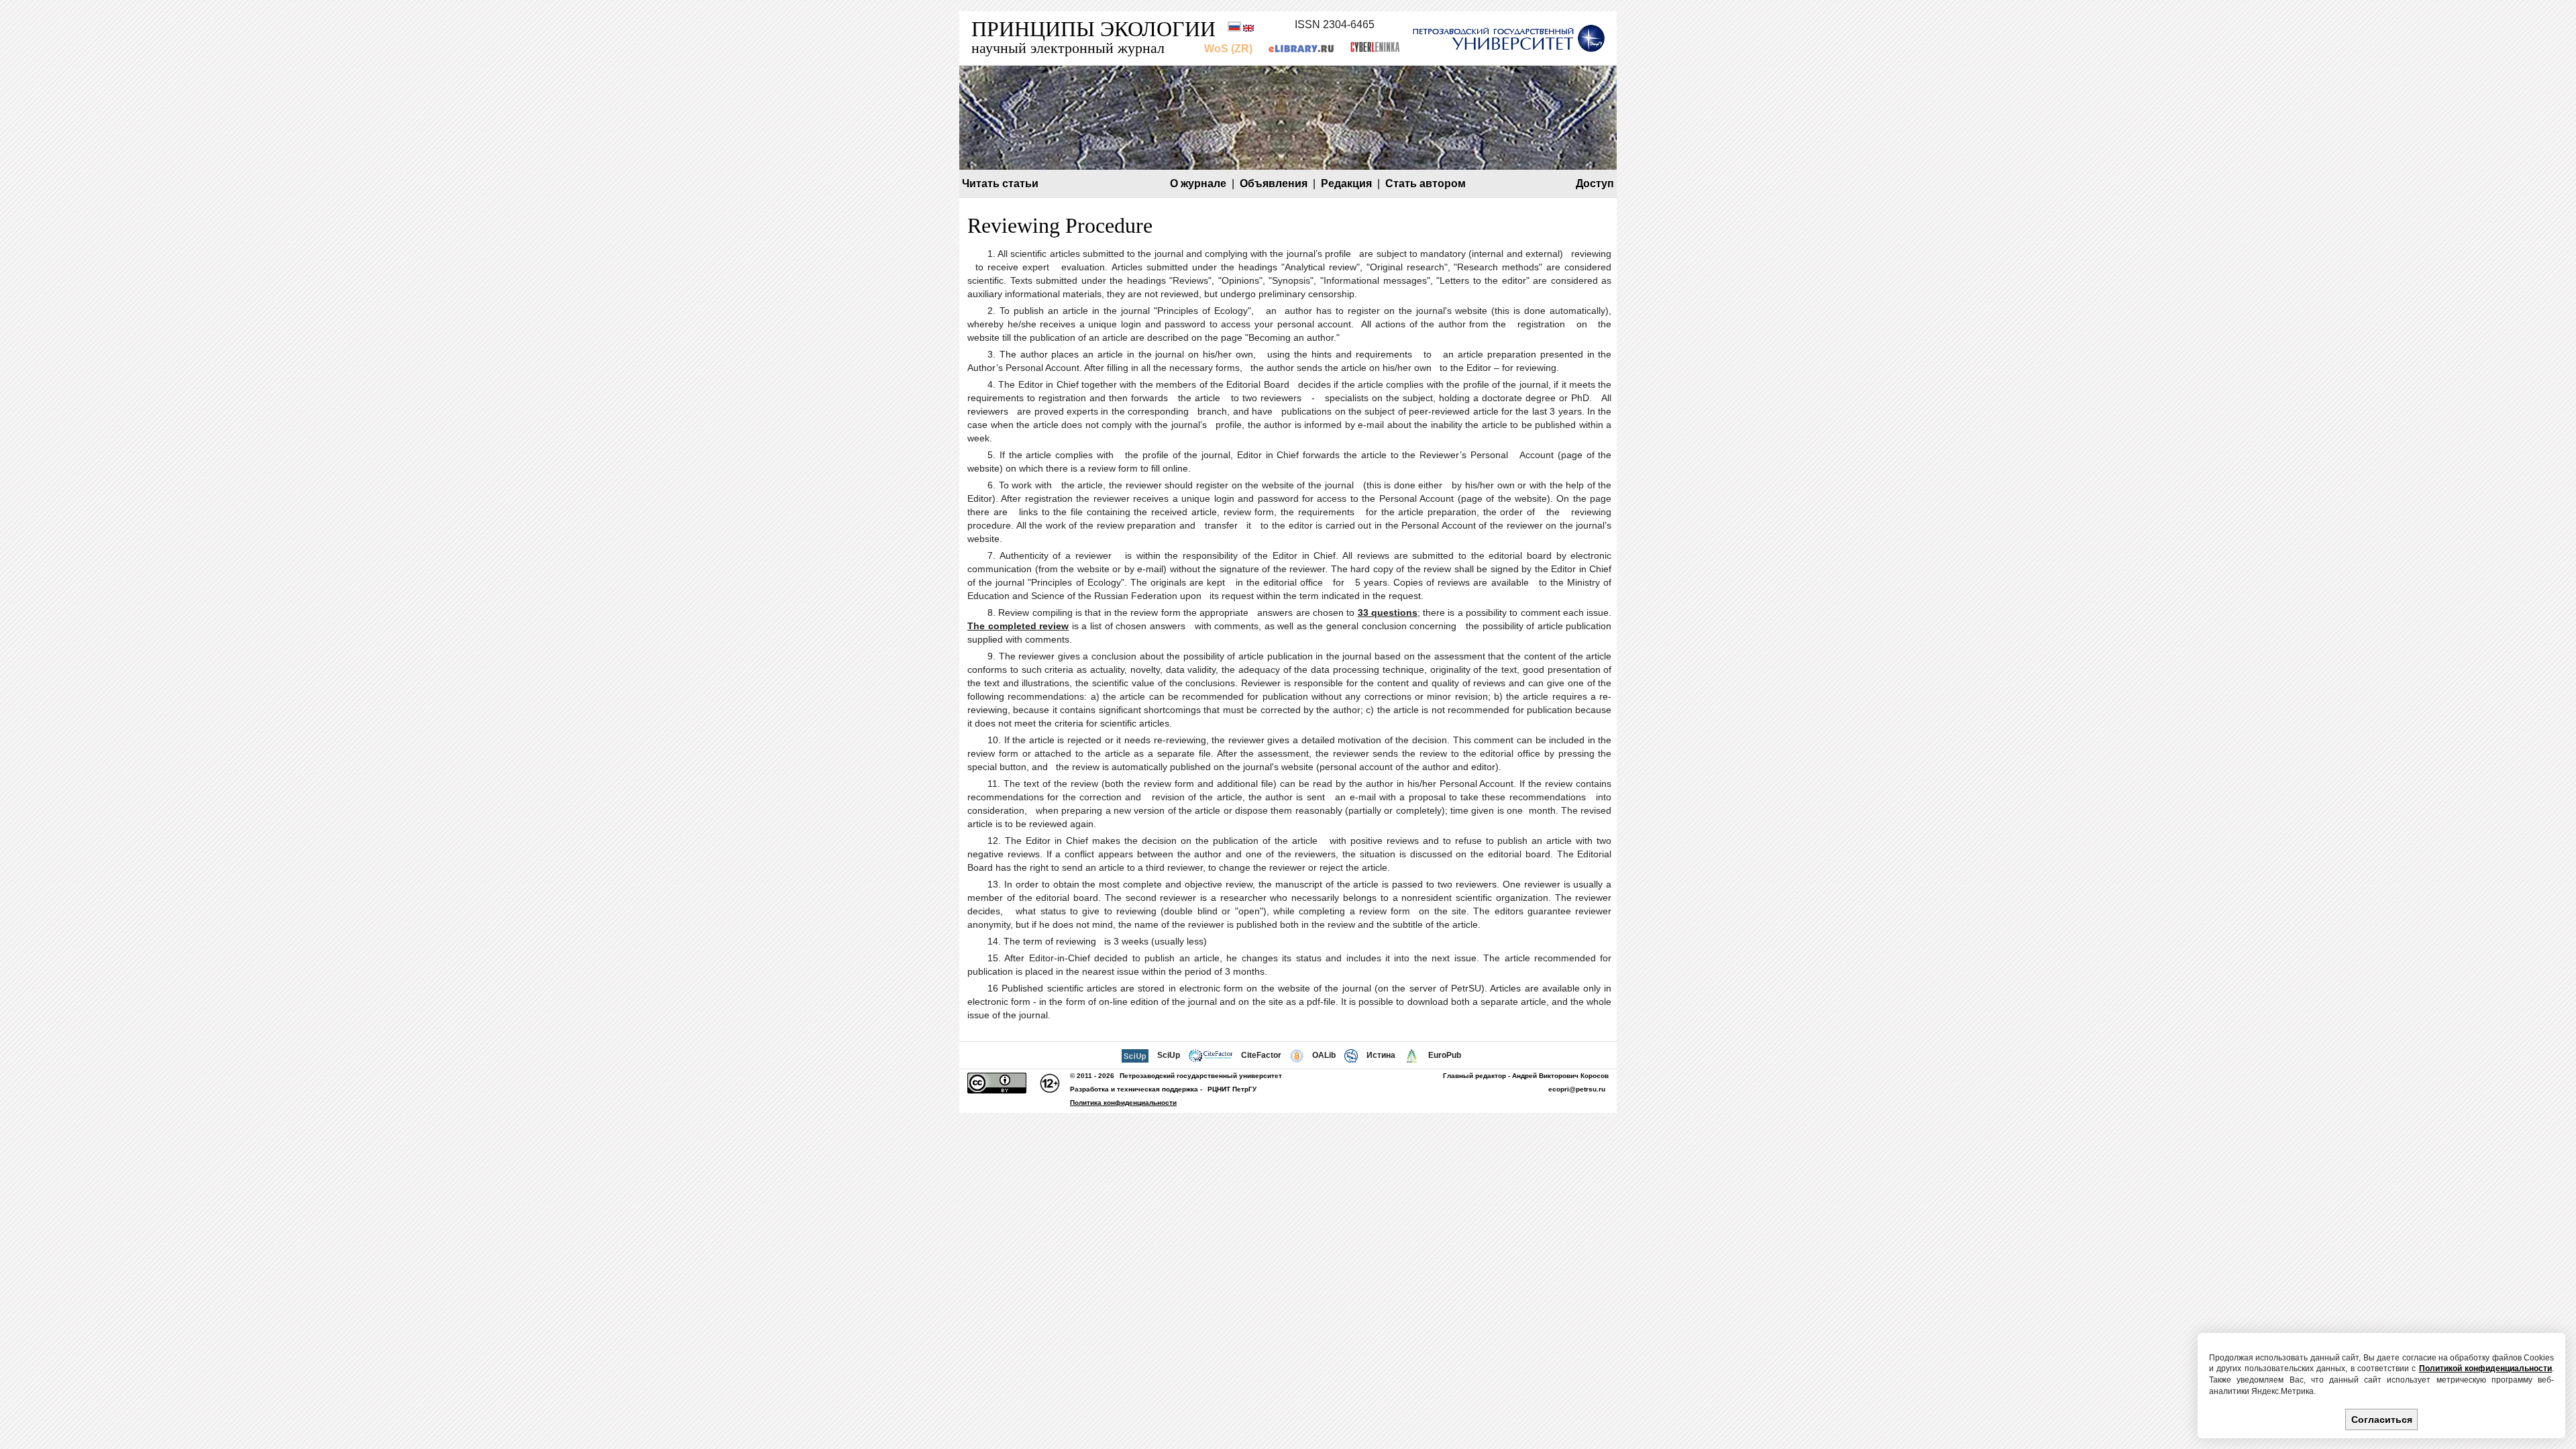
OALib (1324, 1055)
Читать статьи (1000, 183)
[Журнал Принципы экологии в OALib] (1297, 1055)
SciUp (1169, 1055)
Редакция (1346, 183)
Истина (1381, 1055)
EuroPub (1445, 1055)
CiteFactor (1261, 1055)
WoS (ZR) (1228, 49)
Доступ (1595, 183)
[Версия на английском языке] (1248, 29)
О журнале (1198, 183)
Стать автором (1426, 183)
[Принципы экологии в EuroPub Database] (1412, 1055)
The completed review (1018, 626)
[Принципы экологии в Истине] (1351, 1055)
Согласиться (2382, 1419)
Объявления (1274, 183)
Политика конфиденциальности (1123, 1103)
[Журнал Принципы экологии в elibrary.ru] (1301, 49)
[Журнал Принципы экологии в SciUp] (1135, 1055)
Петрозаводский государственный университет (1201, 1076)
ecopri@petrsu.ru (1577, 1089)
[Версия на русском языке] (1234, 29)
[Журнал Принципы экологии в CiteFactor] (1210, 1055)
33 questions (1388, 612)
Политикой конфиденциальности (2485, 1368)
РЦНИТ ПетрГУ (1232, 1089)
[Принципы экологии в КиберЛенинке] (1375, 49)
